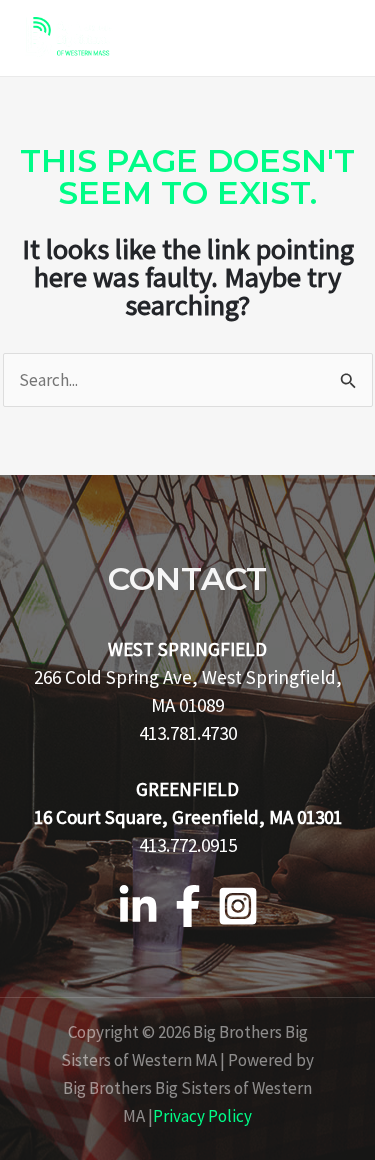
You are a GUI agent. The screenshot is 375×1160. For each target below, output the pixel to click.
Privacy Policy (202, 1116)
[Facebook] (188, 906)
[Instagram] (238, 906)
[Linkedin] (138, 906)
